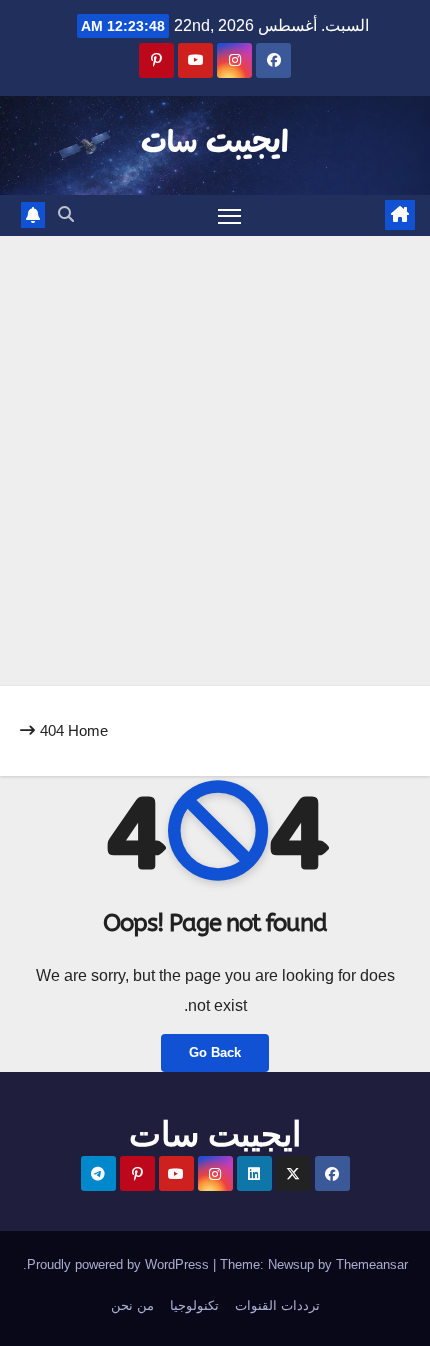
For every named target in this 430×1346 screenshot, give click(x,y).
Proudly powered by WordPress (120, 1264)
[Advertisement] (215, 461)
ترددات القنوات (277, 1305)
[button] (66, 214)
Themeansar (372, 1264)
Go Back (215, 1052)
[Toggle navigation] (230, 216)
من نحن (132, 1305)
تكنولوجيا (194, 1305)
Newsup (291, 1264)
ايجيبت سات (215, 144)
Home (88, 730)
